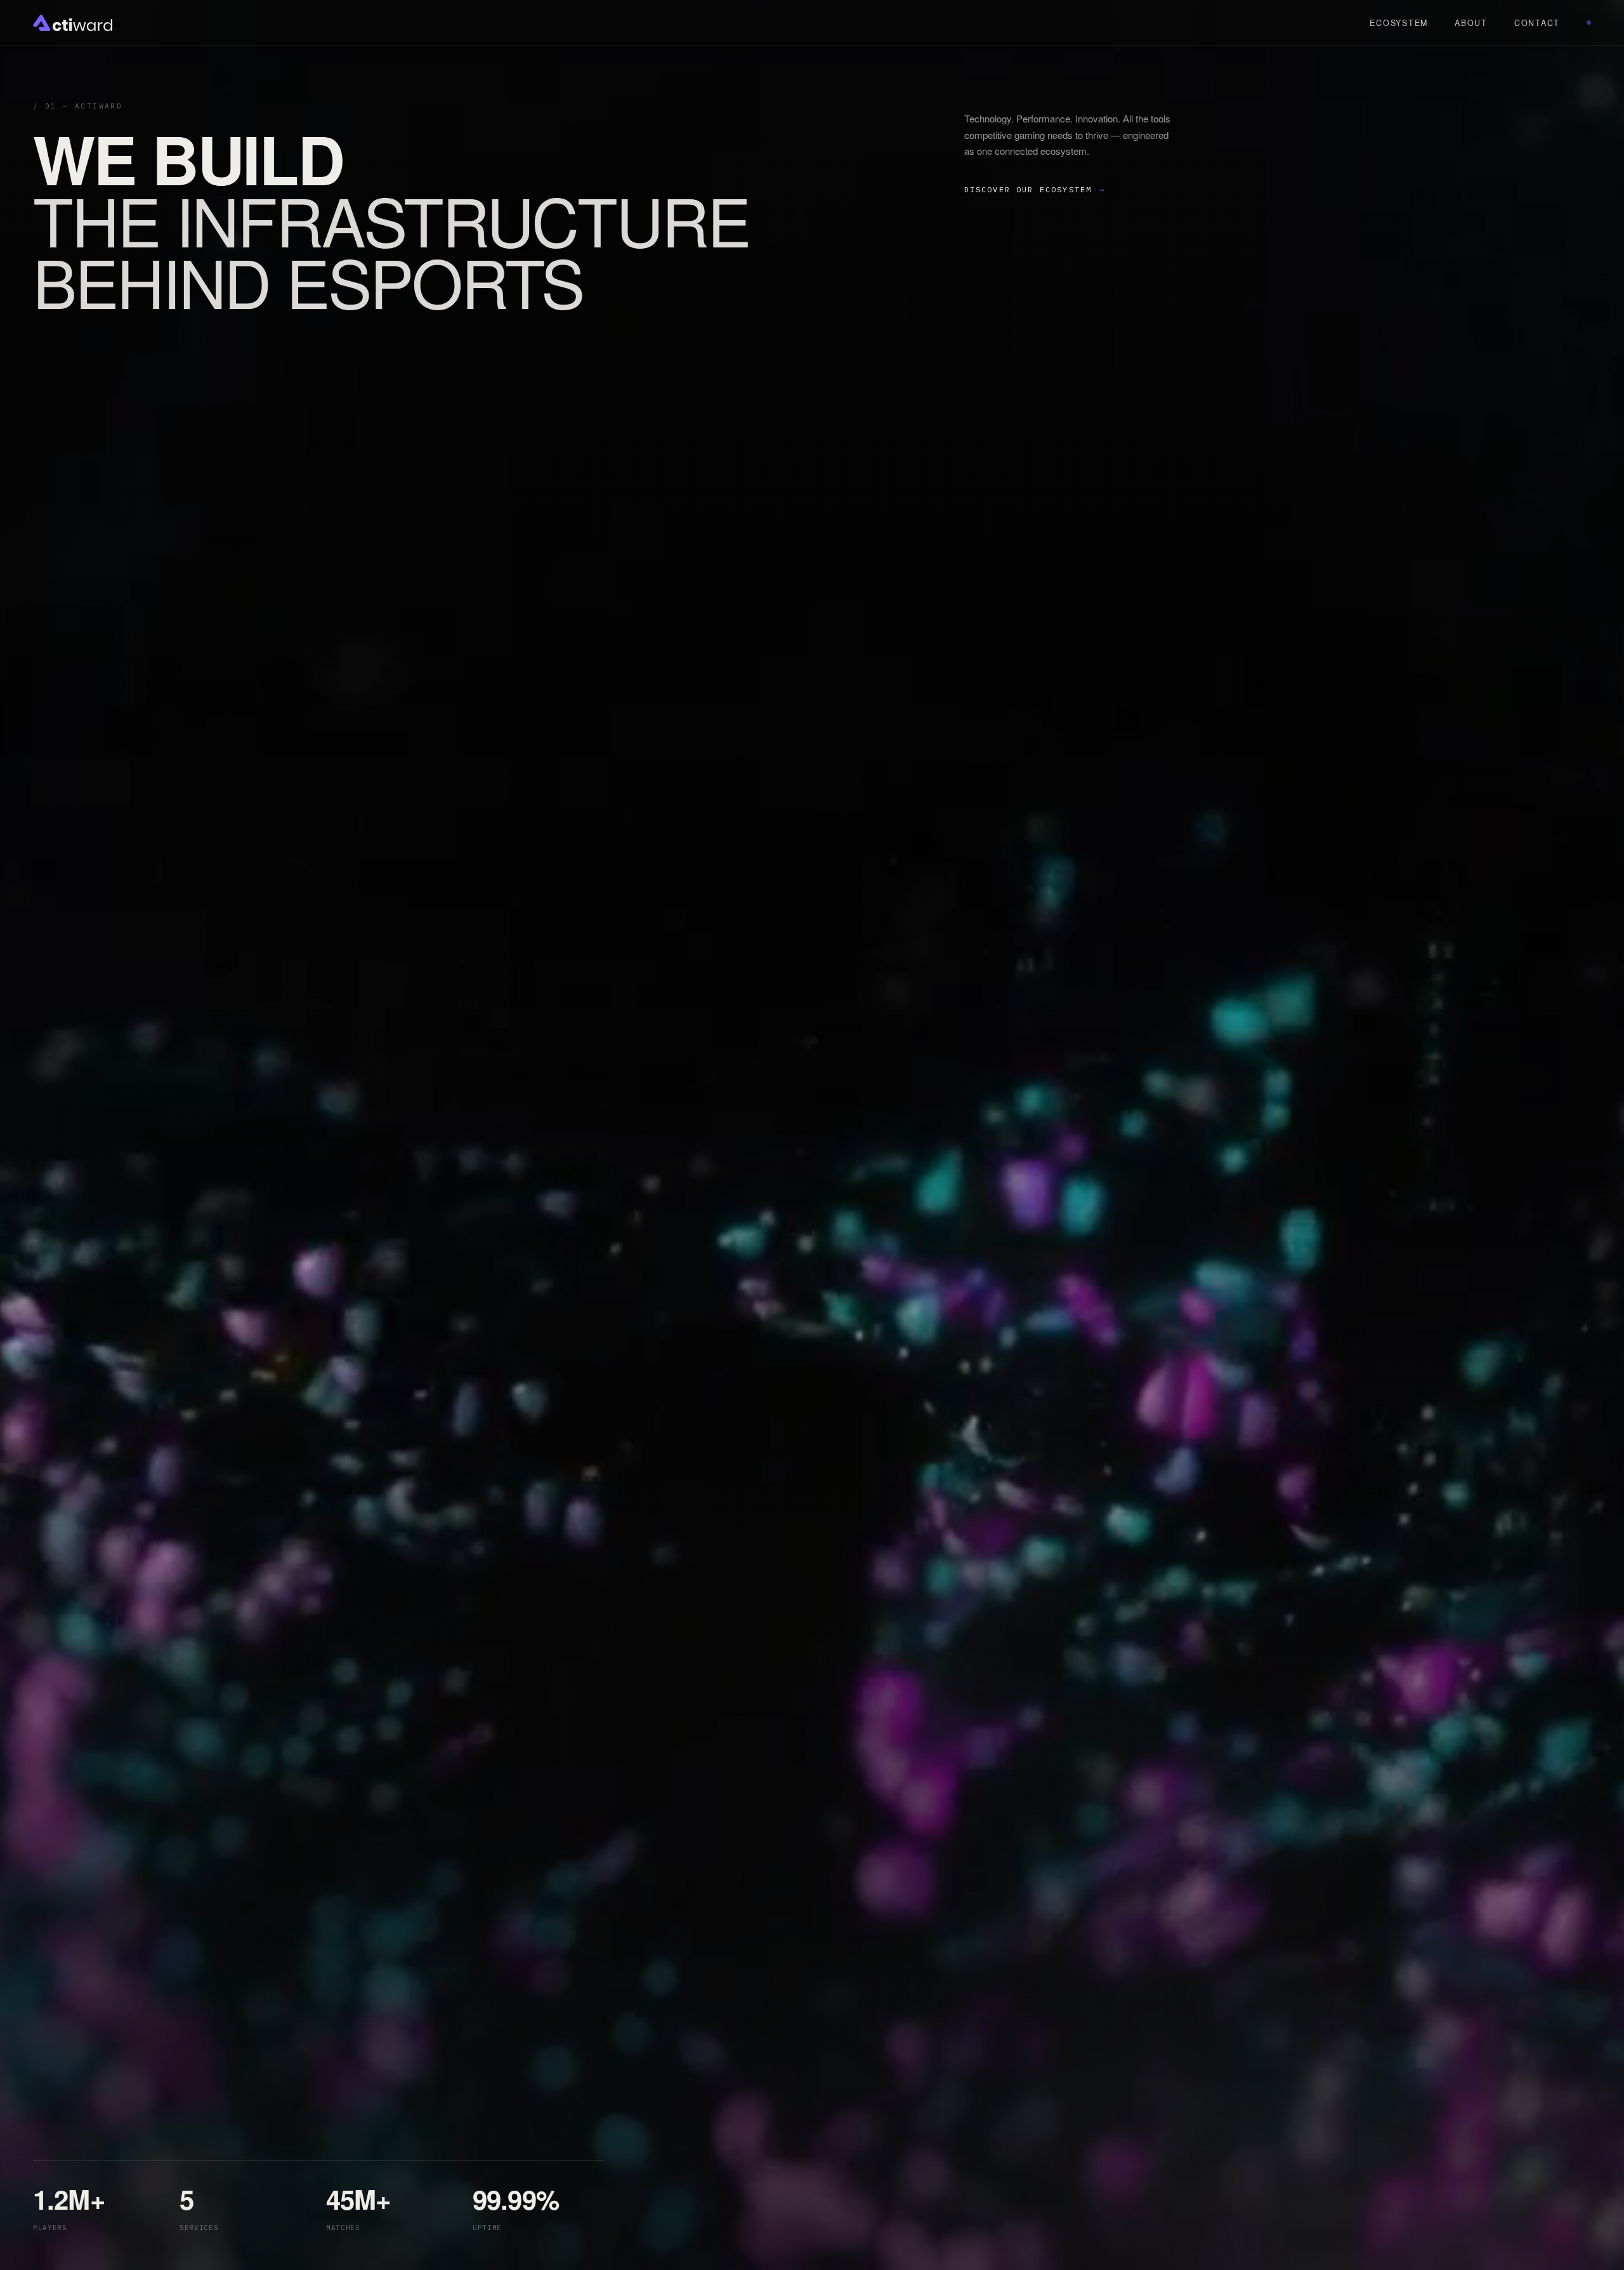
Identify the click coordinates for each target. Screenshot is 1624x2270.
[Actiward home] (73, 23)
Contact (1537, 23)
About (1471, 23)
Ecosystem (1399, 23)
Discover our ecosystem (1035, 189)
